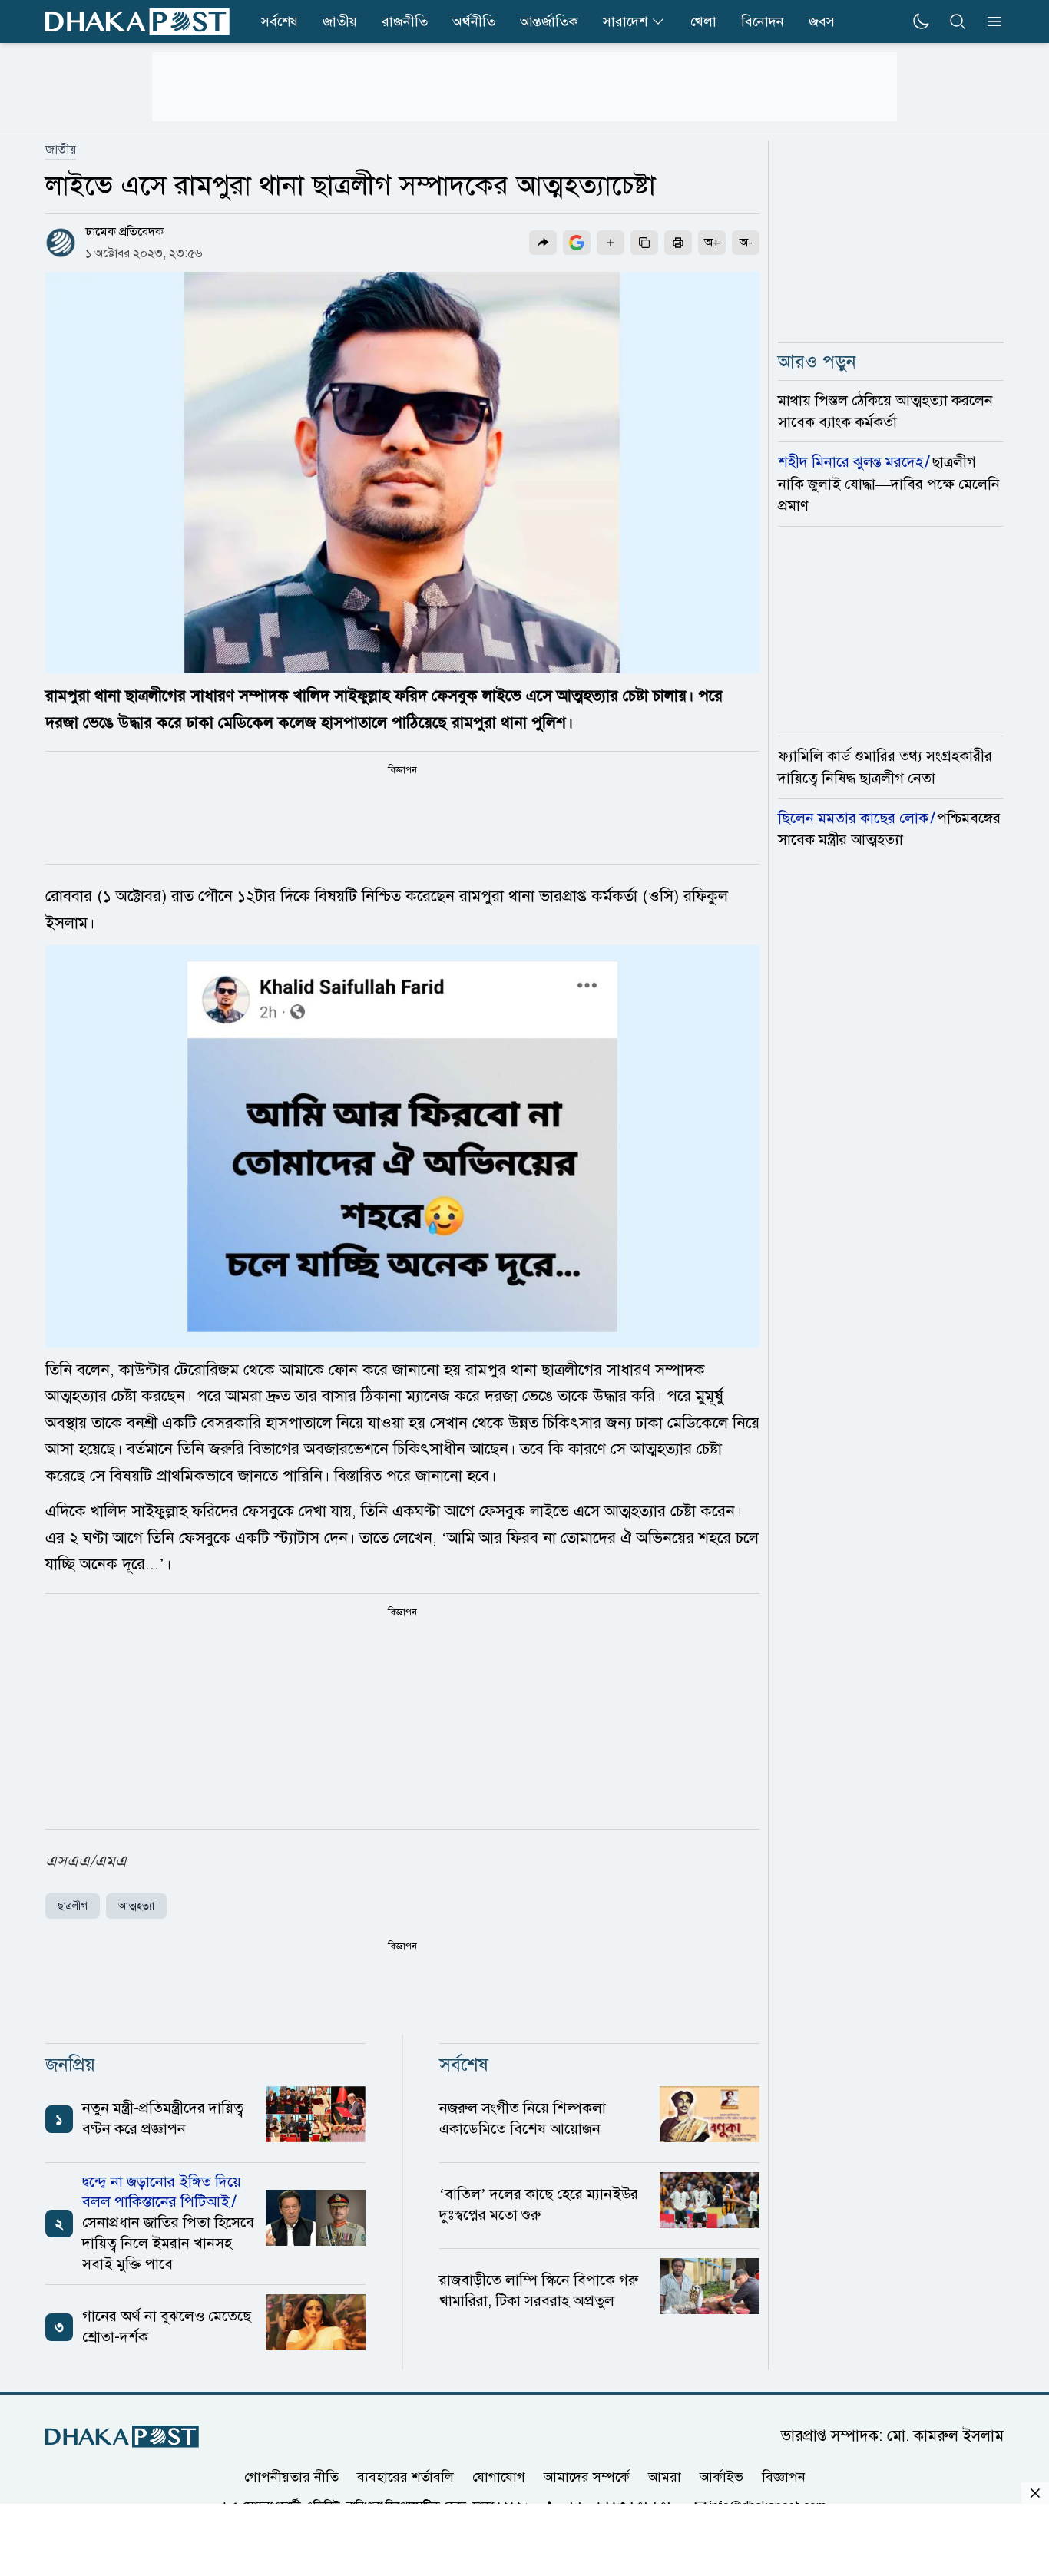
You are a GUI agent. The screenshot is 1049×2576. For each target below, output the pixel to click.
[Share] (543, 243)
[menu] (990, 21)
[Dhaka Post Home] (122, 2437)
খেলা (703, 21)
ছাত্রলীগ (73, 1906)
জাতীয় (61, 150)
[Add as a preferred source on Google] (577, 243)
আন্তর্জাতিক (549, 21)
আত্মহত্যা (136, 1906)
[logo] (137, 21)
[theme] (921, 21)
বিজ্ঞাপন (784, 2476)
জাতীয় (340, 21)
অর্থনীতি (474, 21)
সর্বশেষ (280, 21)
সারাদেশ (625, 21)
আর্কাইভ (721, 2476)
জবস (822, 21)
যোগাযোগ (499, 2476)
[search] (958, 21)
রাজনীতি (405, 21)
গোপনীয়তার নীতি (291, 2476)
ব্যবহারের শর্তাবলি (405, 2476)
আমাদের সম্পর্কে (587, 2476)
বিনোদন (763, 21)
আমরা (665, 2476)
